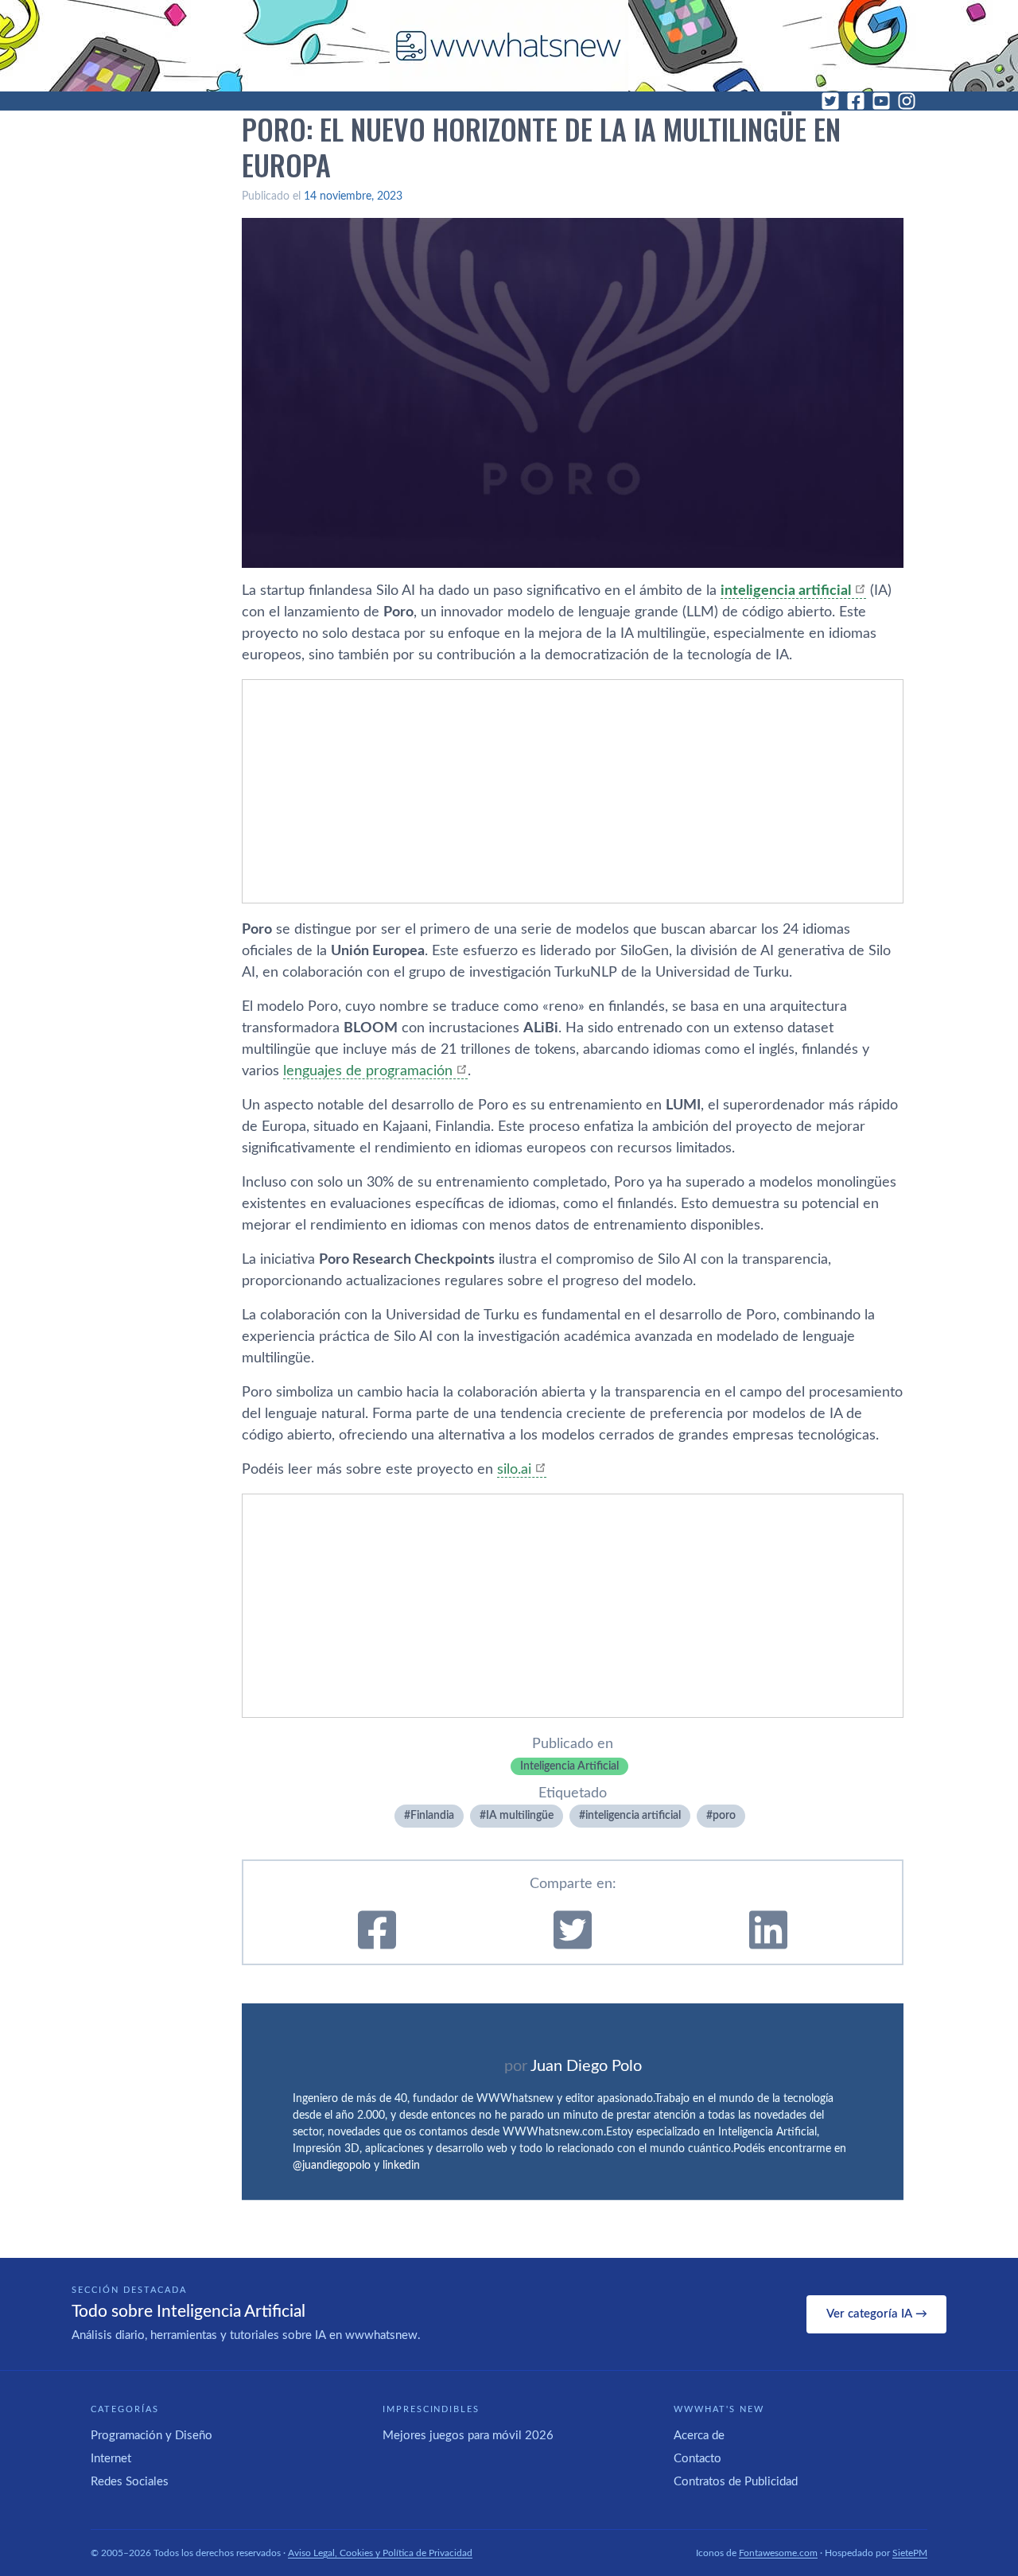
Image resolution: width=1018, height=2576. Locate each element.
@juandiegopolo (332, 2166)
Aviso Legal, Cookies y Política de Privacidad (380, 2553)
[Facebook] (856, 101)
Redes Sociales (130, 2482)
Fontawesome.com (778, 2553)
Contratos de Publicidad (736, 2482)
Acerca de (699, 2436)
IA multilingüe (520, 1816)
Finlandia (432, 1816)
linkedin (401, 2166)
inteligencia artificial (786, 591)
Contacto (697, 2459)
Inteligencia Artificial (569, 1766)
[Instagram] (907, 101)
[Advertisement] (573, 791)
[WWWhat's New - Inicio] (509, 46)
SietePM (910, 2553)
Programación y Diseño (152, 2436)
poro (724, 1816)
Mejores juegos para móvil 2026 (468, 2436)
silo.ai (514, 1470)
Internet (111, 2459)
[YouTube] (881, 101)
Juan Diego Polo (586, 2066)
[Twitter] (830, 101)
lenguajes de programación (368, 1071)
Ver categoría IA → (877, 2314)
